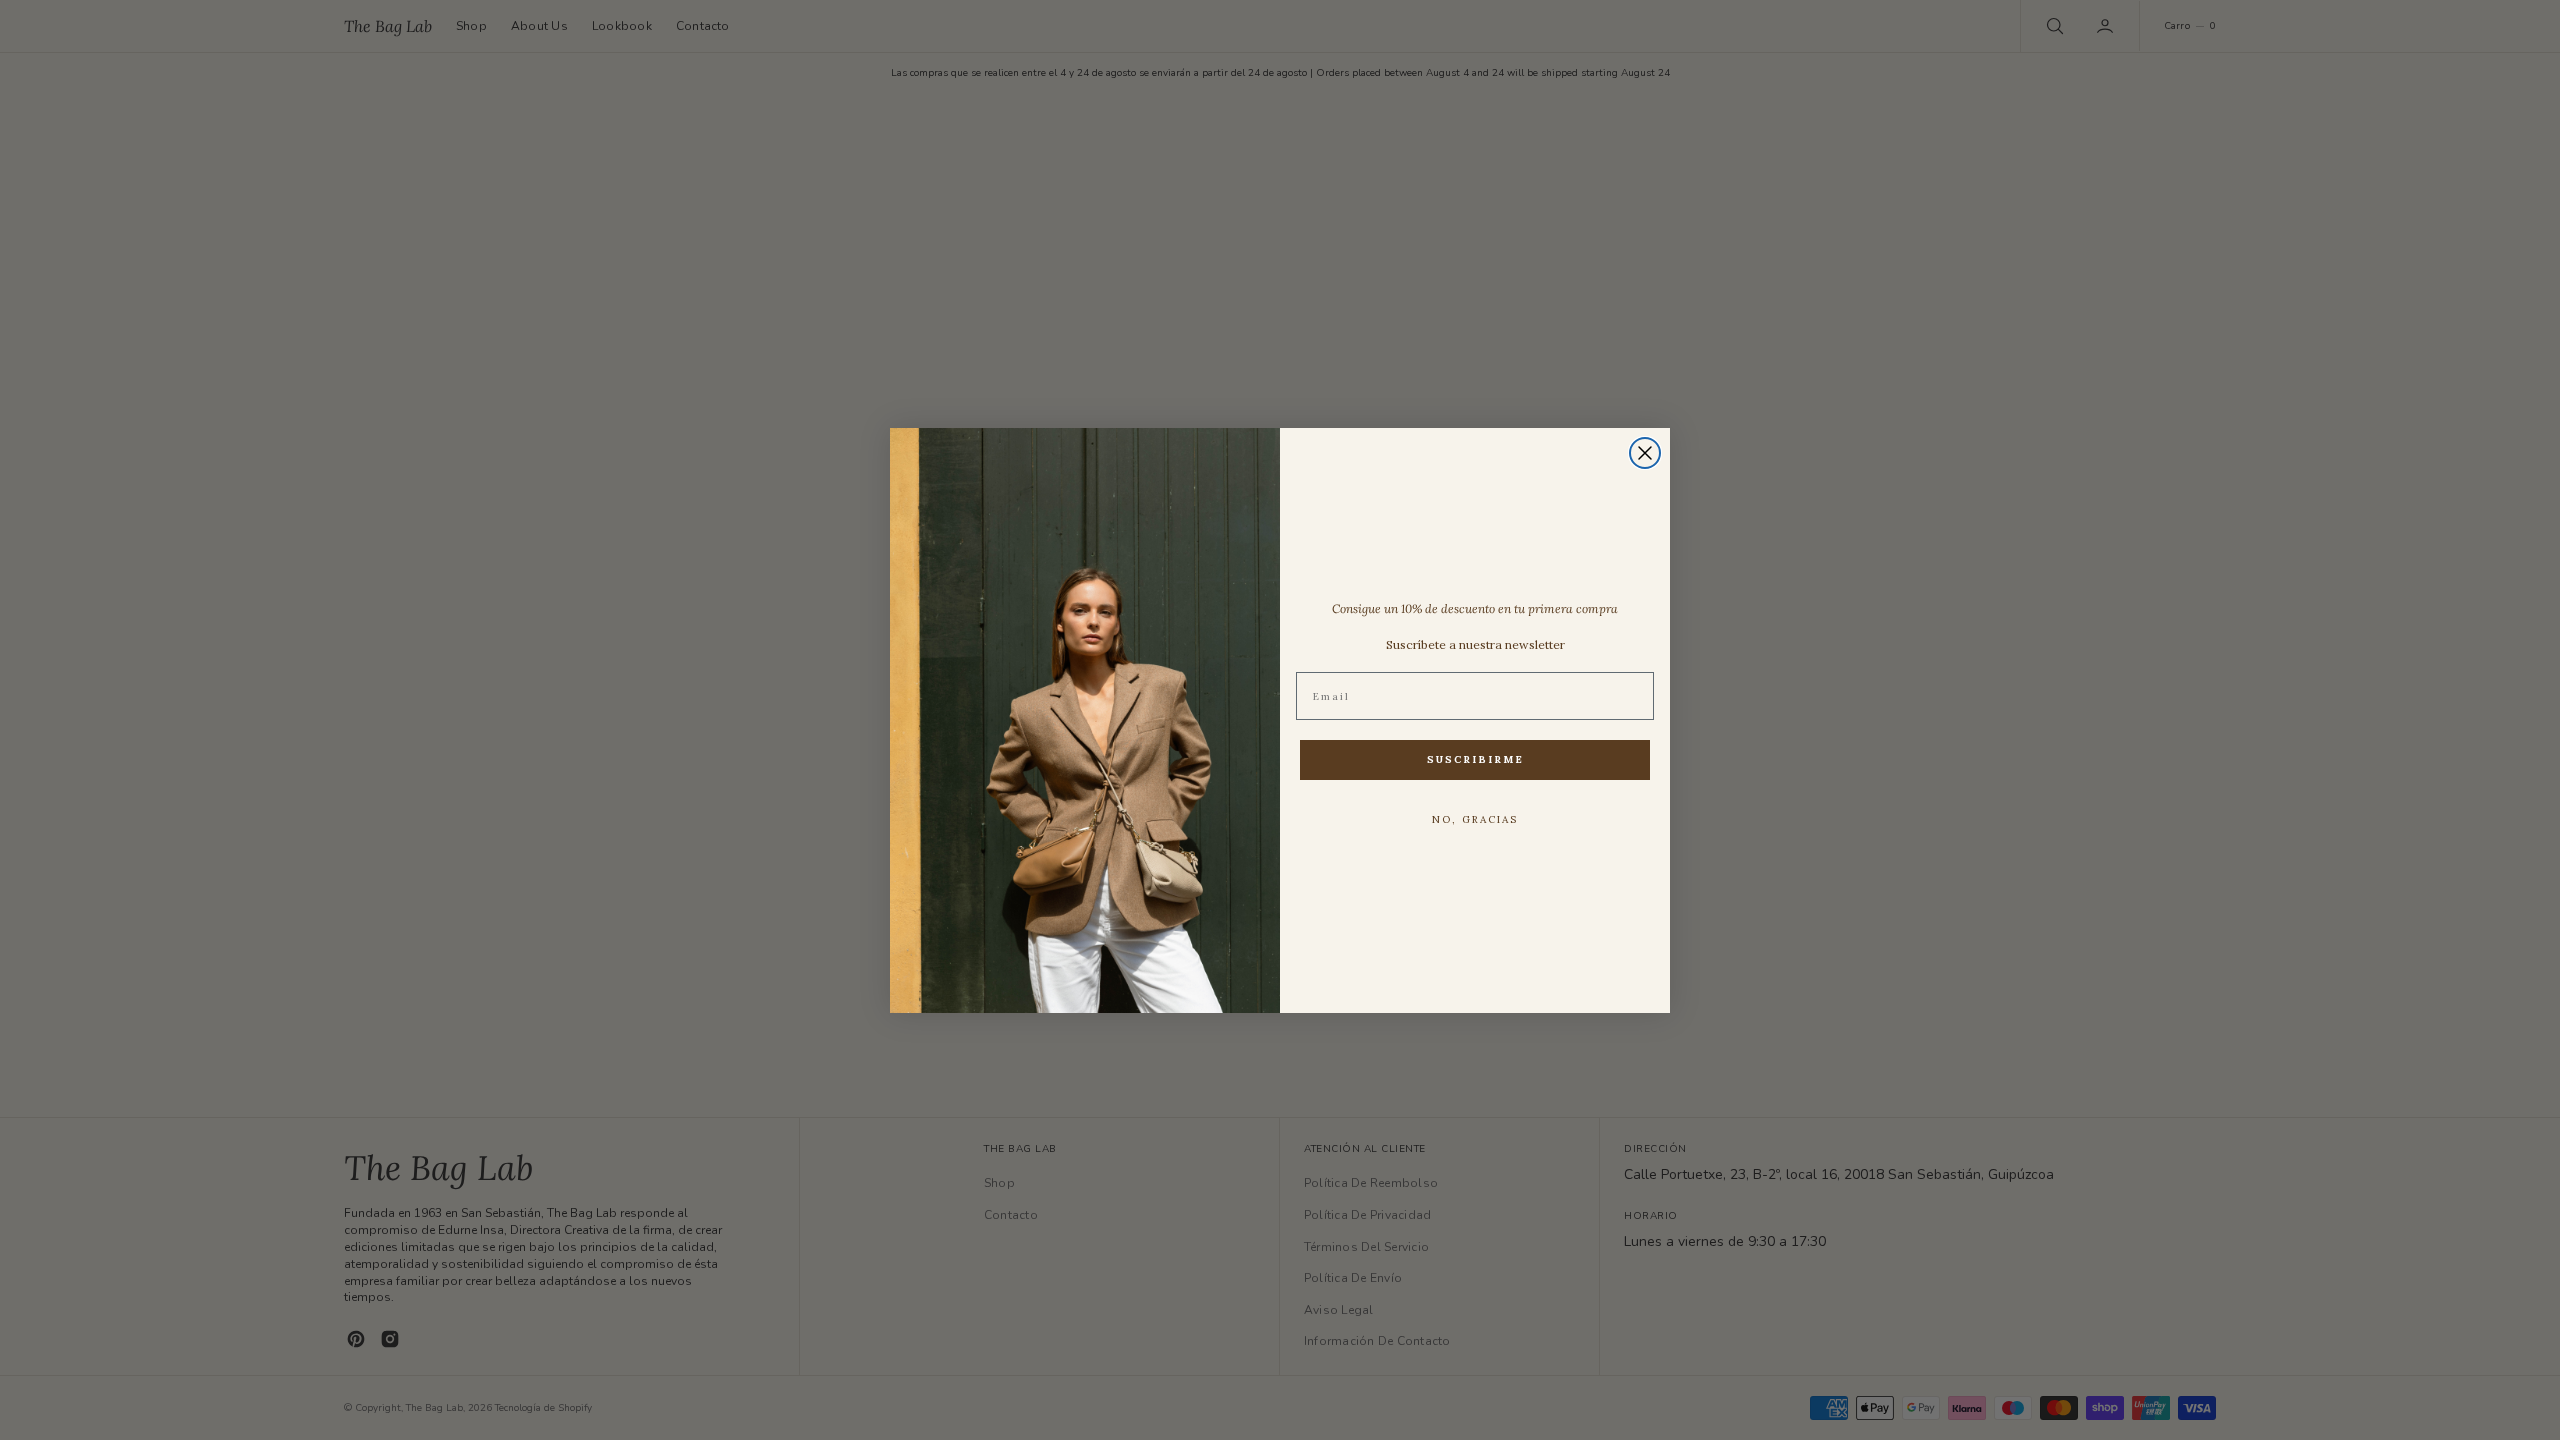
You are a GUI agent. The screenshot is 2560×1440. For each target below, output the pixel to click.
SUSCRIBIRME (1475, 759)
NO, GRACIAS (1475, 819)
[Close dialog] (1645, 453)
